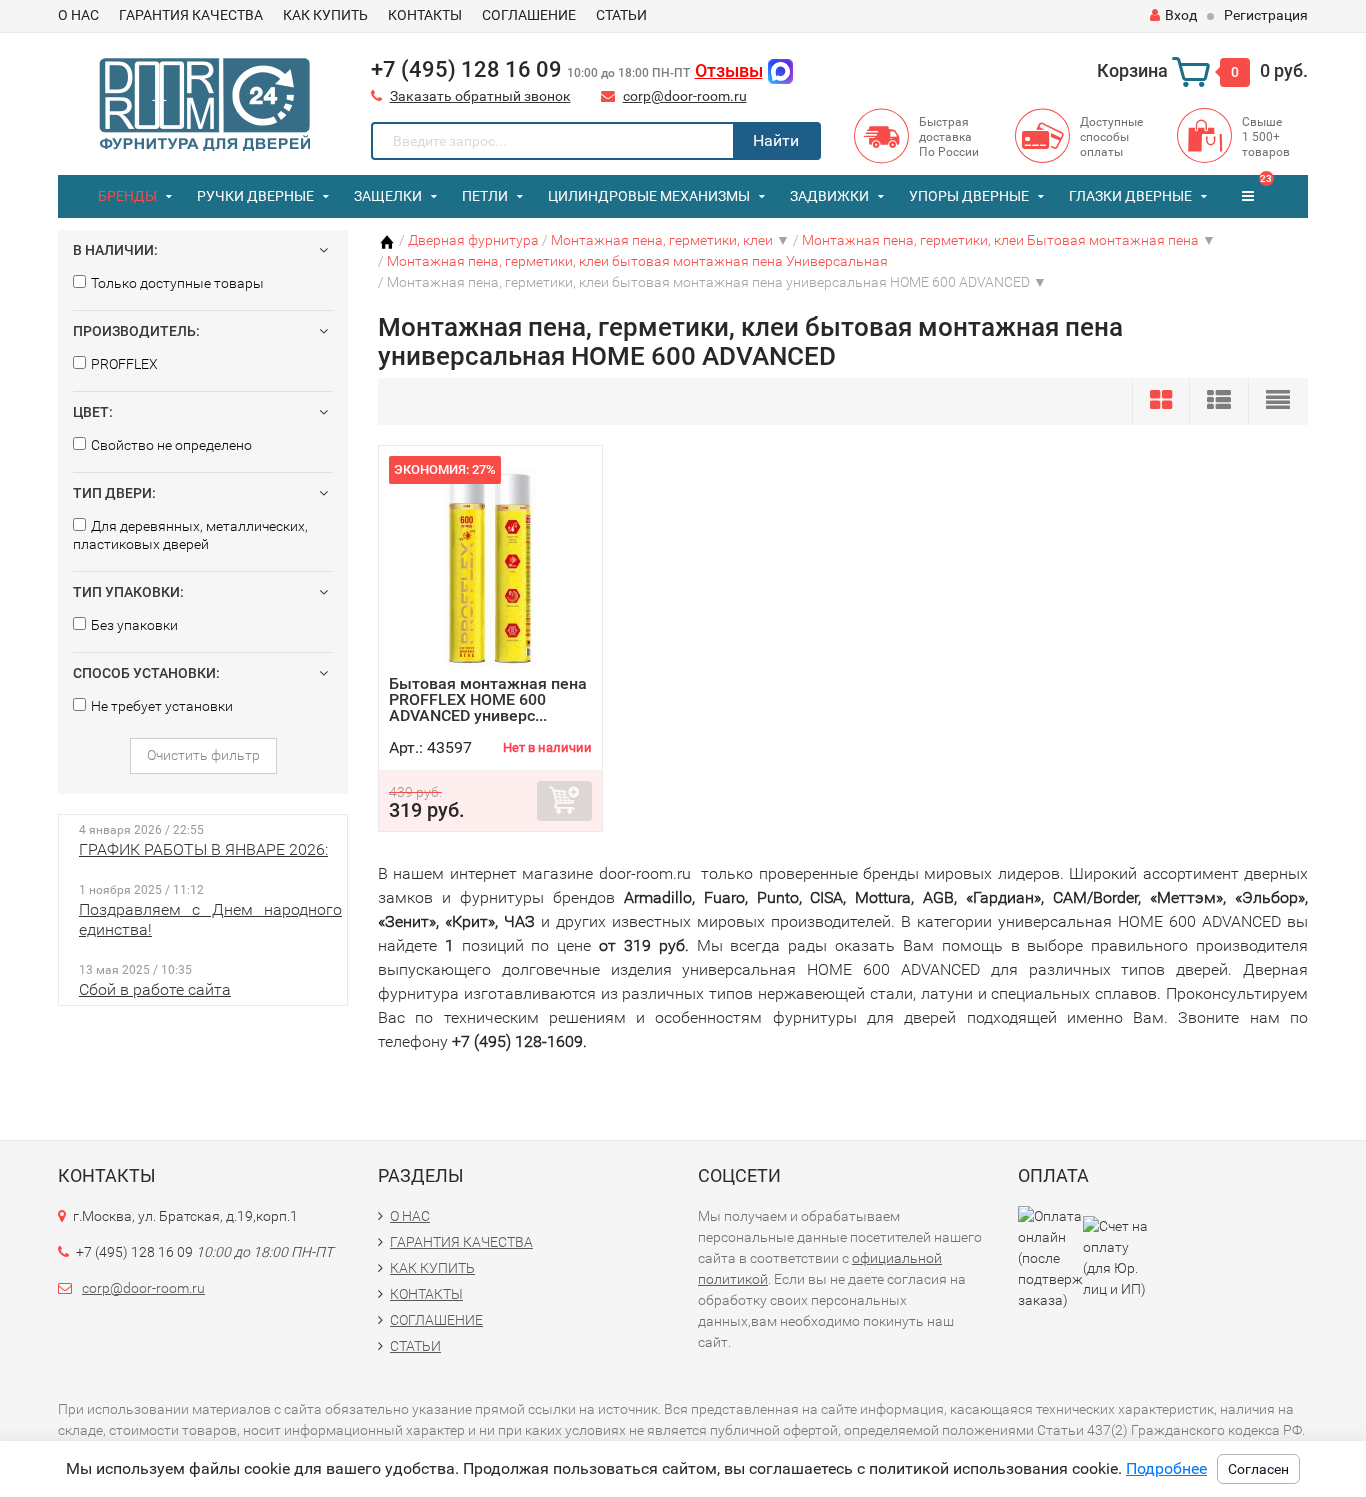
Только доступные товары (177, 283)
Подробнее (1166, 1468)
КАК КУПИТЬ (325, 15)
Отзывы (729, 70)
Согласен (1258, 1469)
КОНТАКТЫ (425, 15)
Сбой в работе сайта (155, 989)
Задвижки (829, 196)
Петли (485, 196)
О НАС (78, 15)
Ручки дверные (255, 196)
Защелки (388, 196)
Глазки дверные (1130, 196)
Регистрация (1266, 15)
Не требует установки (162, 706)
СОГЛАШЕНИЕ (529, 15)
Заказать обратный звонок (480, 96)
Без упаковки (134, 625)
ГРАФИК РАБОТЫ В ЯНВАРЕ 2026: (203, 849)
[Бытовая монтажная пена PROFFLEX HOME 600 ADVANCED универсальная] (490, 565)
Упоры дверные (969, 196)
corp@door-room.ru (685, 96)
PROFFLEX (124, 364)
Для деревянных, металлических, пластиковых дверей (190, 535)
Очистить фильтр (203, 755)
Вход (1181, 15)
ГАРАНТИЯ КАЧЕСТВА (191, 15)
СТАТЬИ (621, 15)
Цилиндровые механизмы (649, 196)
